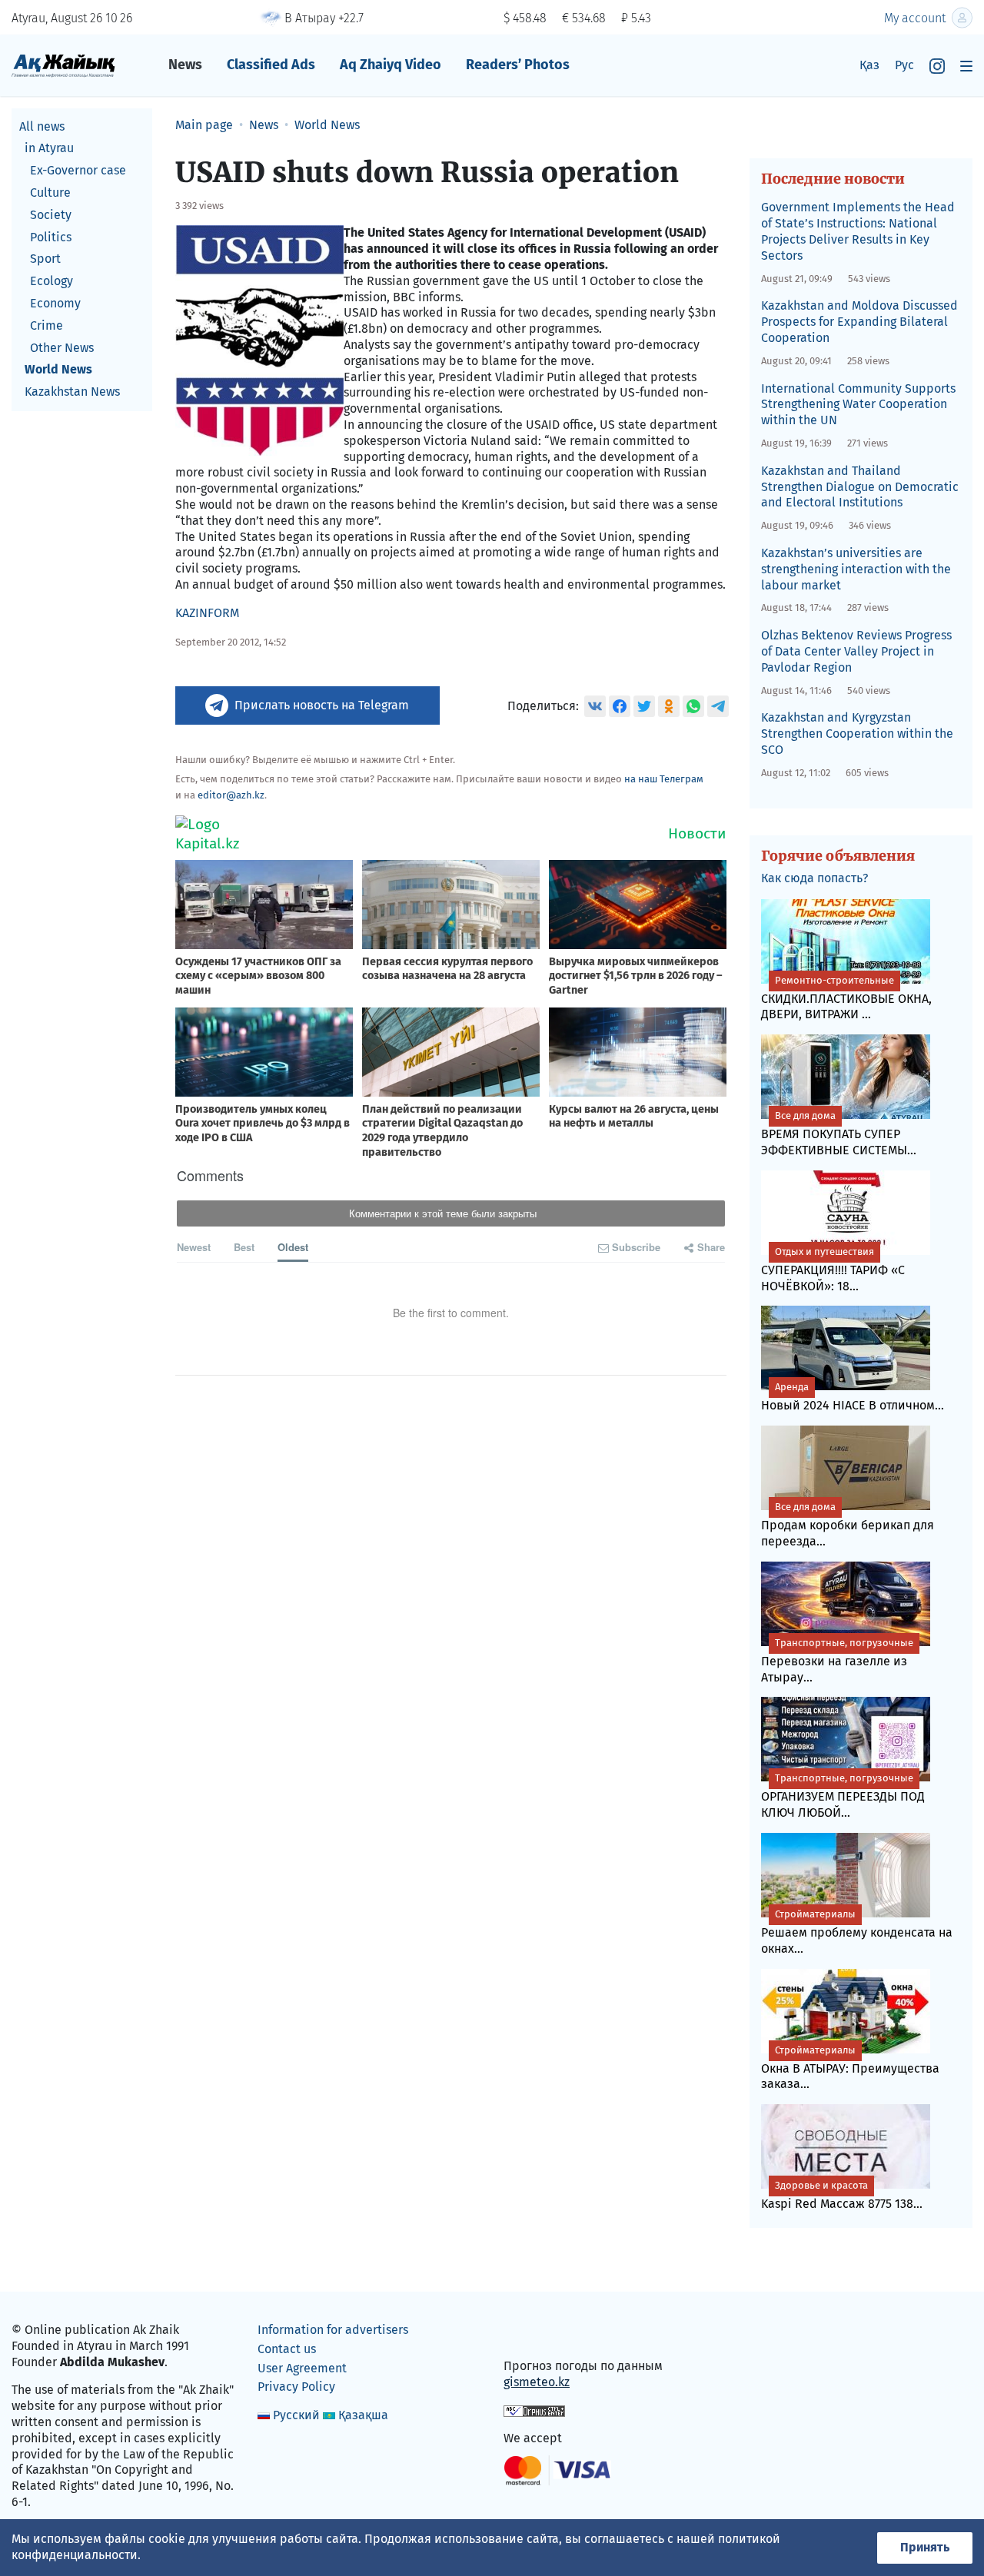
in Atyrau (49, 149)
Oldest (293, 1247)
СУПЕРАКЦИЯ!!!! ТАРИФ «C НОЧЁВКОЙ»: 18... (833, 1270)
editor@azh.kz (231, 795)
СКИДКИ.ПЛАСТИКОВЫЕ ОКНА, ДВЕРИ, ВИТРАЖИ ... (846, 998)
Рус (904, 65)
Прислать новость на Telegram (322, 705)
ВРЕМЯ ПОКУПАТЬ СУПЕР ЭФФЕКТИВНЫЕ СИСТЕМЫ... (839, 1134)
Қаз (869, 65)
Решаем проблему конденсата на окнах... (857, 1932)
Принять (925, 2547)
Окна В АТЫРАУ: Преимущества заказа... (850, 2068)
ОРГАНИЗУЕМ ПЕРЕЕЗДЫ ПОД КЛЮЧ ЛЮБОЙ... (843, 1796)
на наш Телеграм (664, 779)
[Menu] (966, 66)
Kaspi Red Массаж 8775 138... (842, 2195)
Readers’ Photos (518, 65)
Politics (51, 237)
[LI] (537, 2334)
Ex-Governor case (78, 171)
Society (51, 215)
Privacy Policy (296, 2387)
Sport (45, 259)
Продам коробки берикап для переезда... (848, 1525)
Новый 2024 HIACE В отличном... (853, 1397)
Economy (55, 303)
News (185, 65)
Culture (50, 193)
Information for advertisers (333, 2330)
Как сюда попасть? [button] (814, 878)
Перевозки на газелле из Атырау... (837, 1661)
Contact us (287, 2349)
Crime (47, 325)
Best (244, 1247)
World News (58, 370)
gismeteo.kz (537, 2382)
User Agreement (302, 2368)
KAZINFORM (207, 613)
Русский (296, 2415)
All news (42, 126)
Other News (62, 348)
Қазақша (363, 2415)
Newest (194, 1247)
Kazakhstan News (72, 392)
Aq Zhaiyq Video (391, 65)
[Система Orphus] (534, 2410)
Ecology (52, 282)
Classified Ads (271, 65)
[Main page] (63, 65)
